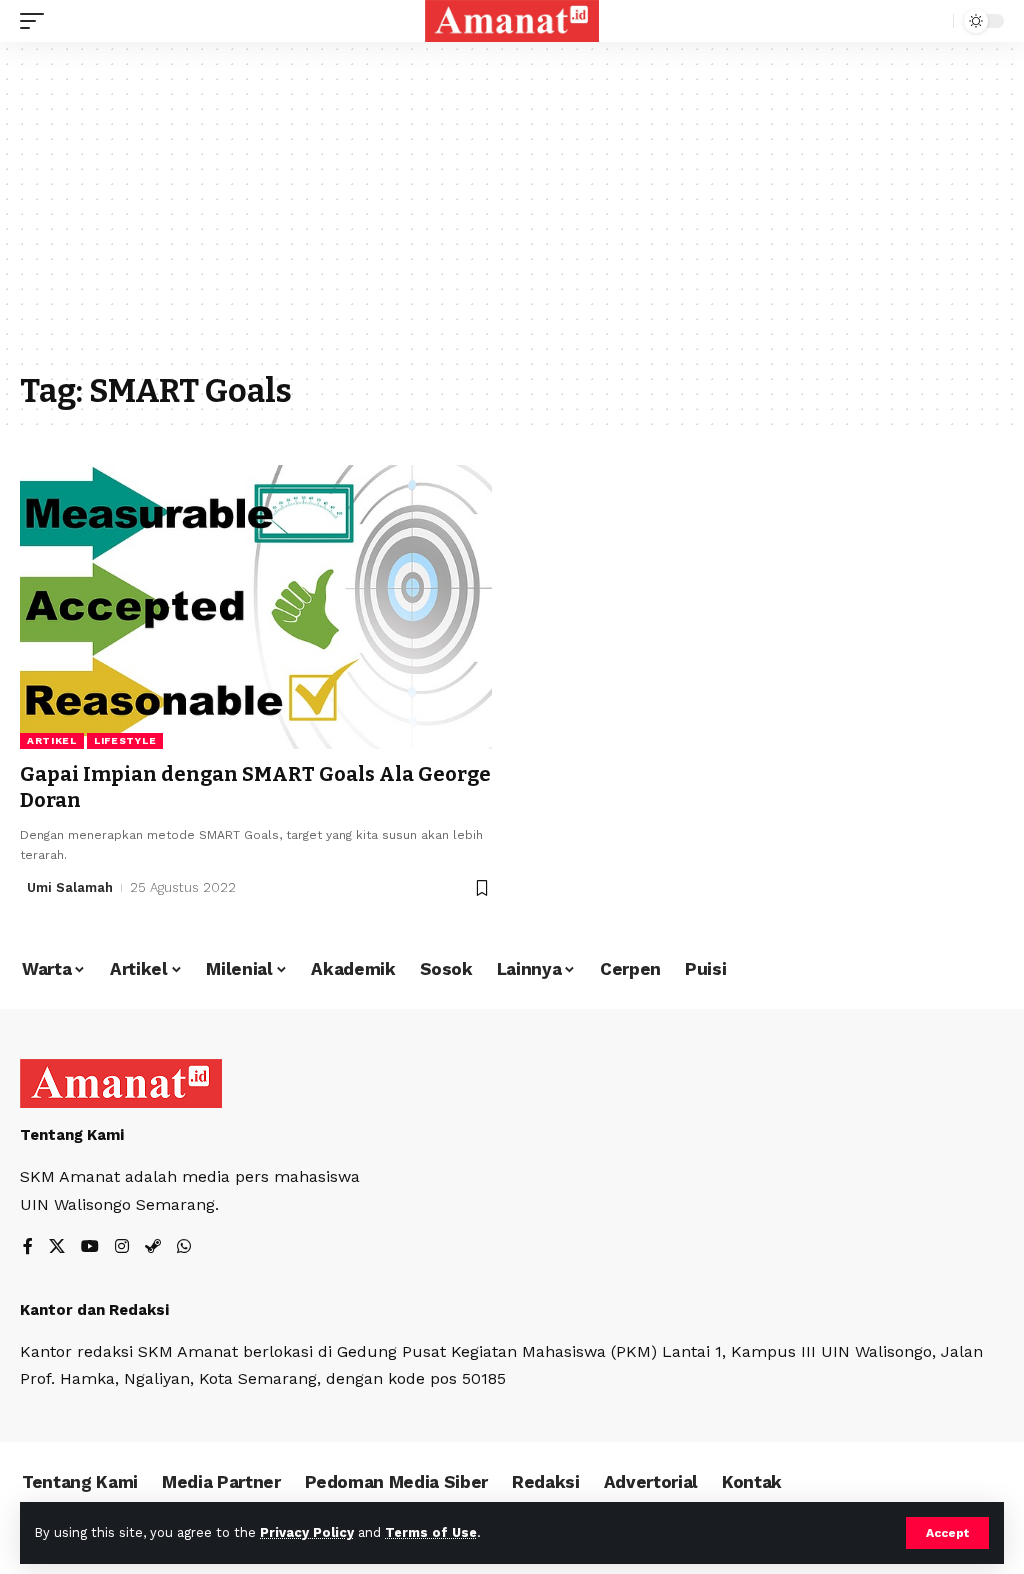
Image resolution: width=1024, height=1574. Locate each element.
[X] (57, 1247)
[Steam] (153, 1247)
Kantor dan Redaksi (94, 1310)
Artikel (52, 740)
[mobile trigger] (37, 21)
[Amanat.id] (512, 21)
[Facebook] (28, 1247)
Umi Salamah (70, 887)
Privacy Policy (307, 1532)
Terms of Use (431, 1532)
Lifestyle (125, 740)
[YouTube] (90, 1247)
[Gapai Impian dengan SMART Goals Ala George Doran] (256, 606)
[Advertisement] (512, 217)
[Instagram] (122, 1247)
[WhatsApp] (184, 1247)
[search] (933, 21)
